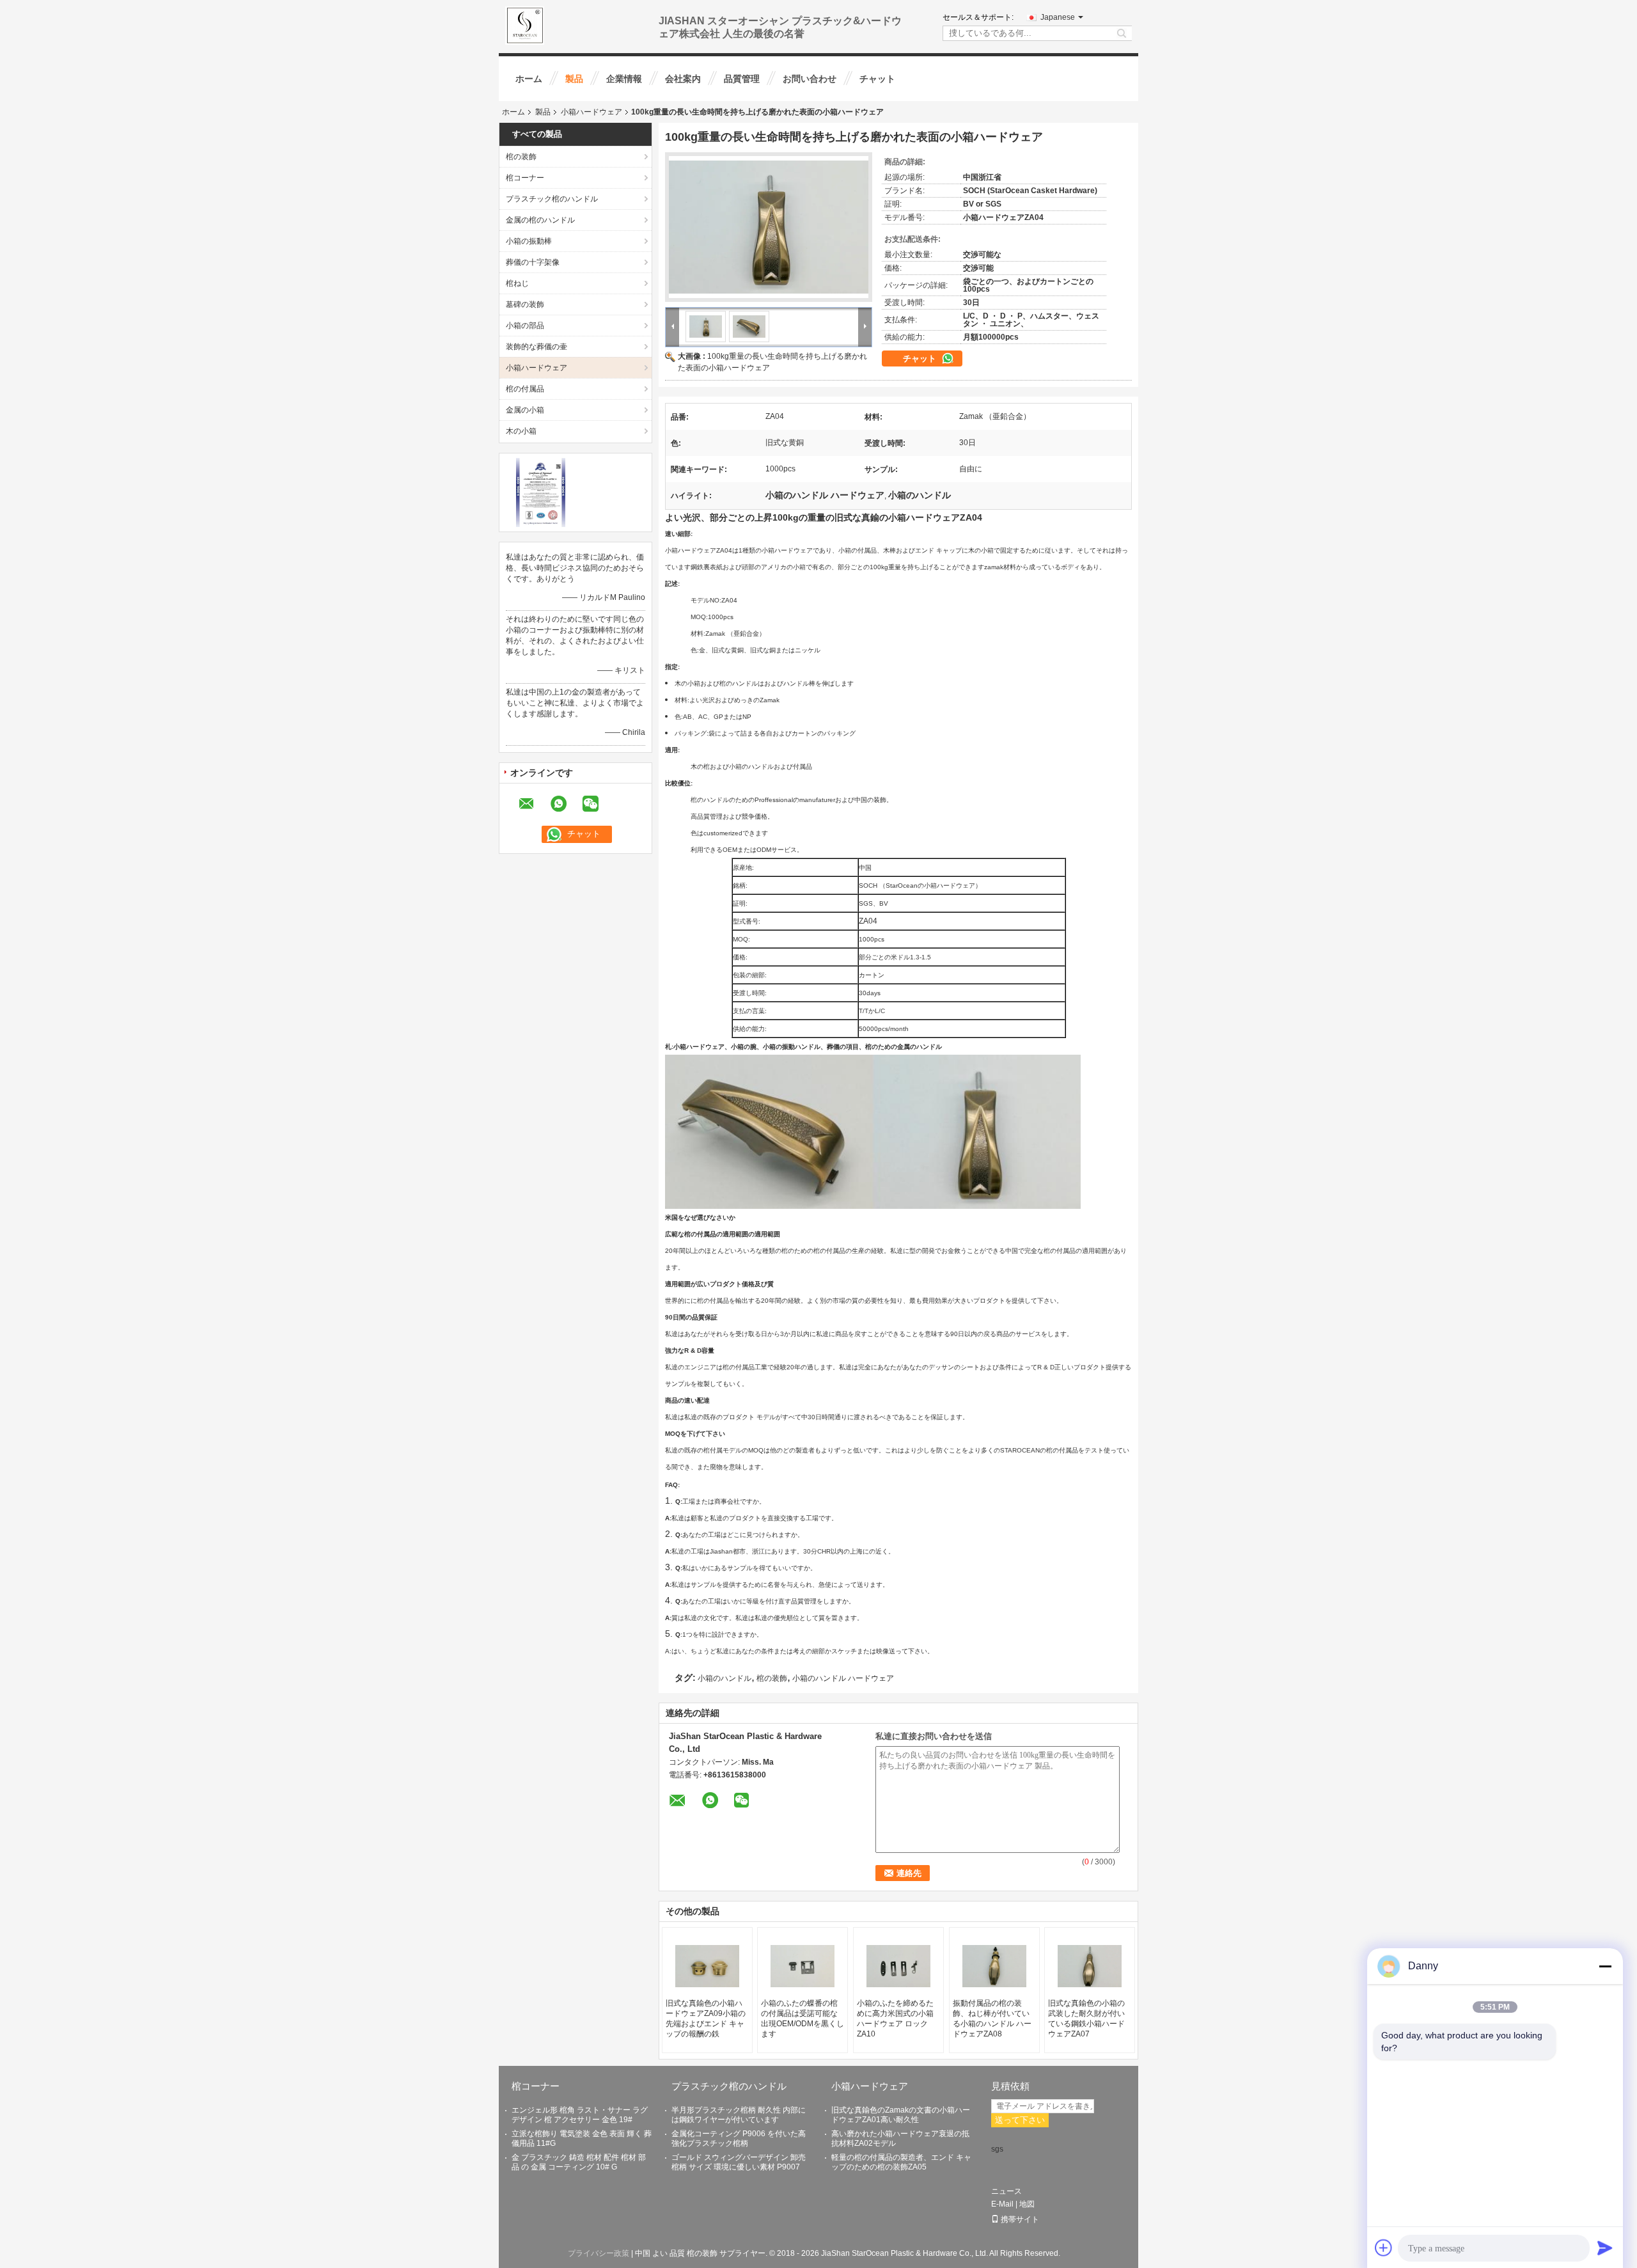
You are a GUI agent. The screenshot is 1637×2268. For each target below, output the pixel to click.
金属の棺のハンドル (540, 220)
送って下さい (1020, 2120)
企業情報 (624, 79)
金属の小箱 (525, 410)
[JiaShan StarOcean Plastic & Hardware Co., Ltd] (673, 326)
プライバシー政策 (599, 2253)
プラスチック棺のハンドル (552, 199)
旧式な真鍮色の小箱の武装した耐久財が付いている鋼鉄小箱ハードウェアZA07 (1086, 2019)
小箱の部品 (525, 326)
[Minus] (1605, 1966)
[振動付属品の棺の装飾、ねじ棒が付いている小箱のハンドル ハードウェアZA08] (994, 1966)
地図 (1027, 2204)
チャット (877, 79)
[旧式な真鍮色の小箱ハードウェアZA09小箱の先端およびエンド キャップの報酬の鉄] (707, 1966)
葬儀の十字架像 (533, 262)
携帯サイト (1020, 2219)
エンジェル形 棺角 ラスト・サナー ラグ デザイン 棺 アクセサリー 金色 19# (580, 2115)
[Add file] (1384, 2248)
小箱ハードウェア (591, 112)
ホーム (529, 79)
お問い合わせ (810, 79)
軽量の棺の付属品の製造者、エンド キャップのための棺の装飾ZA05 (901, 2162)
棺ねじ (517, 283)
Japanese (1058, 17)
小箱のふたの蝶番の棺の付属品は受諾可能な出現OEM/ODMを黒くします (803, 2019)
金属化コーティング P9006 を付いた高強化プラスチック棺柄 (739, 2138)
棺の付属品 (525, 389)
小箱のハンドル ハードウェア (843, 1678)
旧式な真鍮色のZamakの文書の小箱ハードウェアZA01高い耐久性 (901, 2115)
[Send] (1605, 2248)
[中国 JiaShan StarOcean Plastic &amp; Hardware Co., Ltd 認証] (541, 492)
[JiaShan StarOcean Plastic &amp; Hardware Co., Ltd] (525, 25)
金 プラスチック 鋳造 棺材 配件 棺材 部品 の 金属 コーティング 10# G (579, 2162)
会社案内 (683, 79)
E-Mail (1002, 2204)
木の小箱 (521, 431)
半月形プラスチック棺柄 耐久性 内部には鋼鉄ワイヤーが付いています (739, 2115)
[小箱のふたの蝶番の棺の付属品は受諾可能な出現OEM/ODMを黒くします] (803, 1966)
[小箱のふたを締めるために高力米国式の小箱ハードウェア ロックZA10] (898, 1966)
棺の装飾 (521, 157)
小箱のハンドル (725, 1678)
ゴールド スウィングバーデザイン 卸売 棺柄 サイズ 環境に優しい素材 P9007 (739, 2162)
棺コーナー (525, 178)
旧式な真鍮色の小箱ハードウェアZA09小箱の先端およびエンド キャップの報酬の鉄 (706, 2019)
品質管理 (742, 79)
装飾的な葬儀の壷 (537, 347)
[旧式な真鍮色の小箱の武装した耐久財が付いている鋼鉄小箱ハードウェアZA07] (1090, 1966)
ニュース (1006, 2191)
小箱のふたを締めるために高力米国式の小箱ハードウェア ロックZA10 (895, 2019)
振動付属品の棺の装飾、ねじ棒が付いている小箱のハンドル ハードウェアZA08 (992, 2019)
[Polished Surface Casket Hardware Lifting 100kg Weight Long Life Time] (769, 227)
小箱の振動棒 (529, 241)
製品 (574, 79)
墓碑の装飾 (525, 304)
